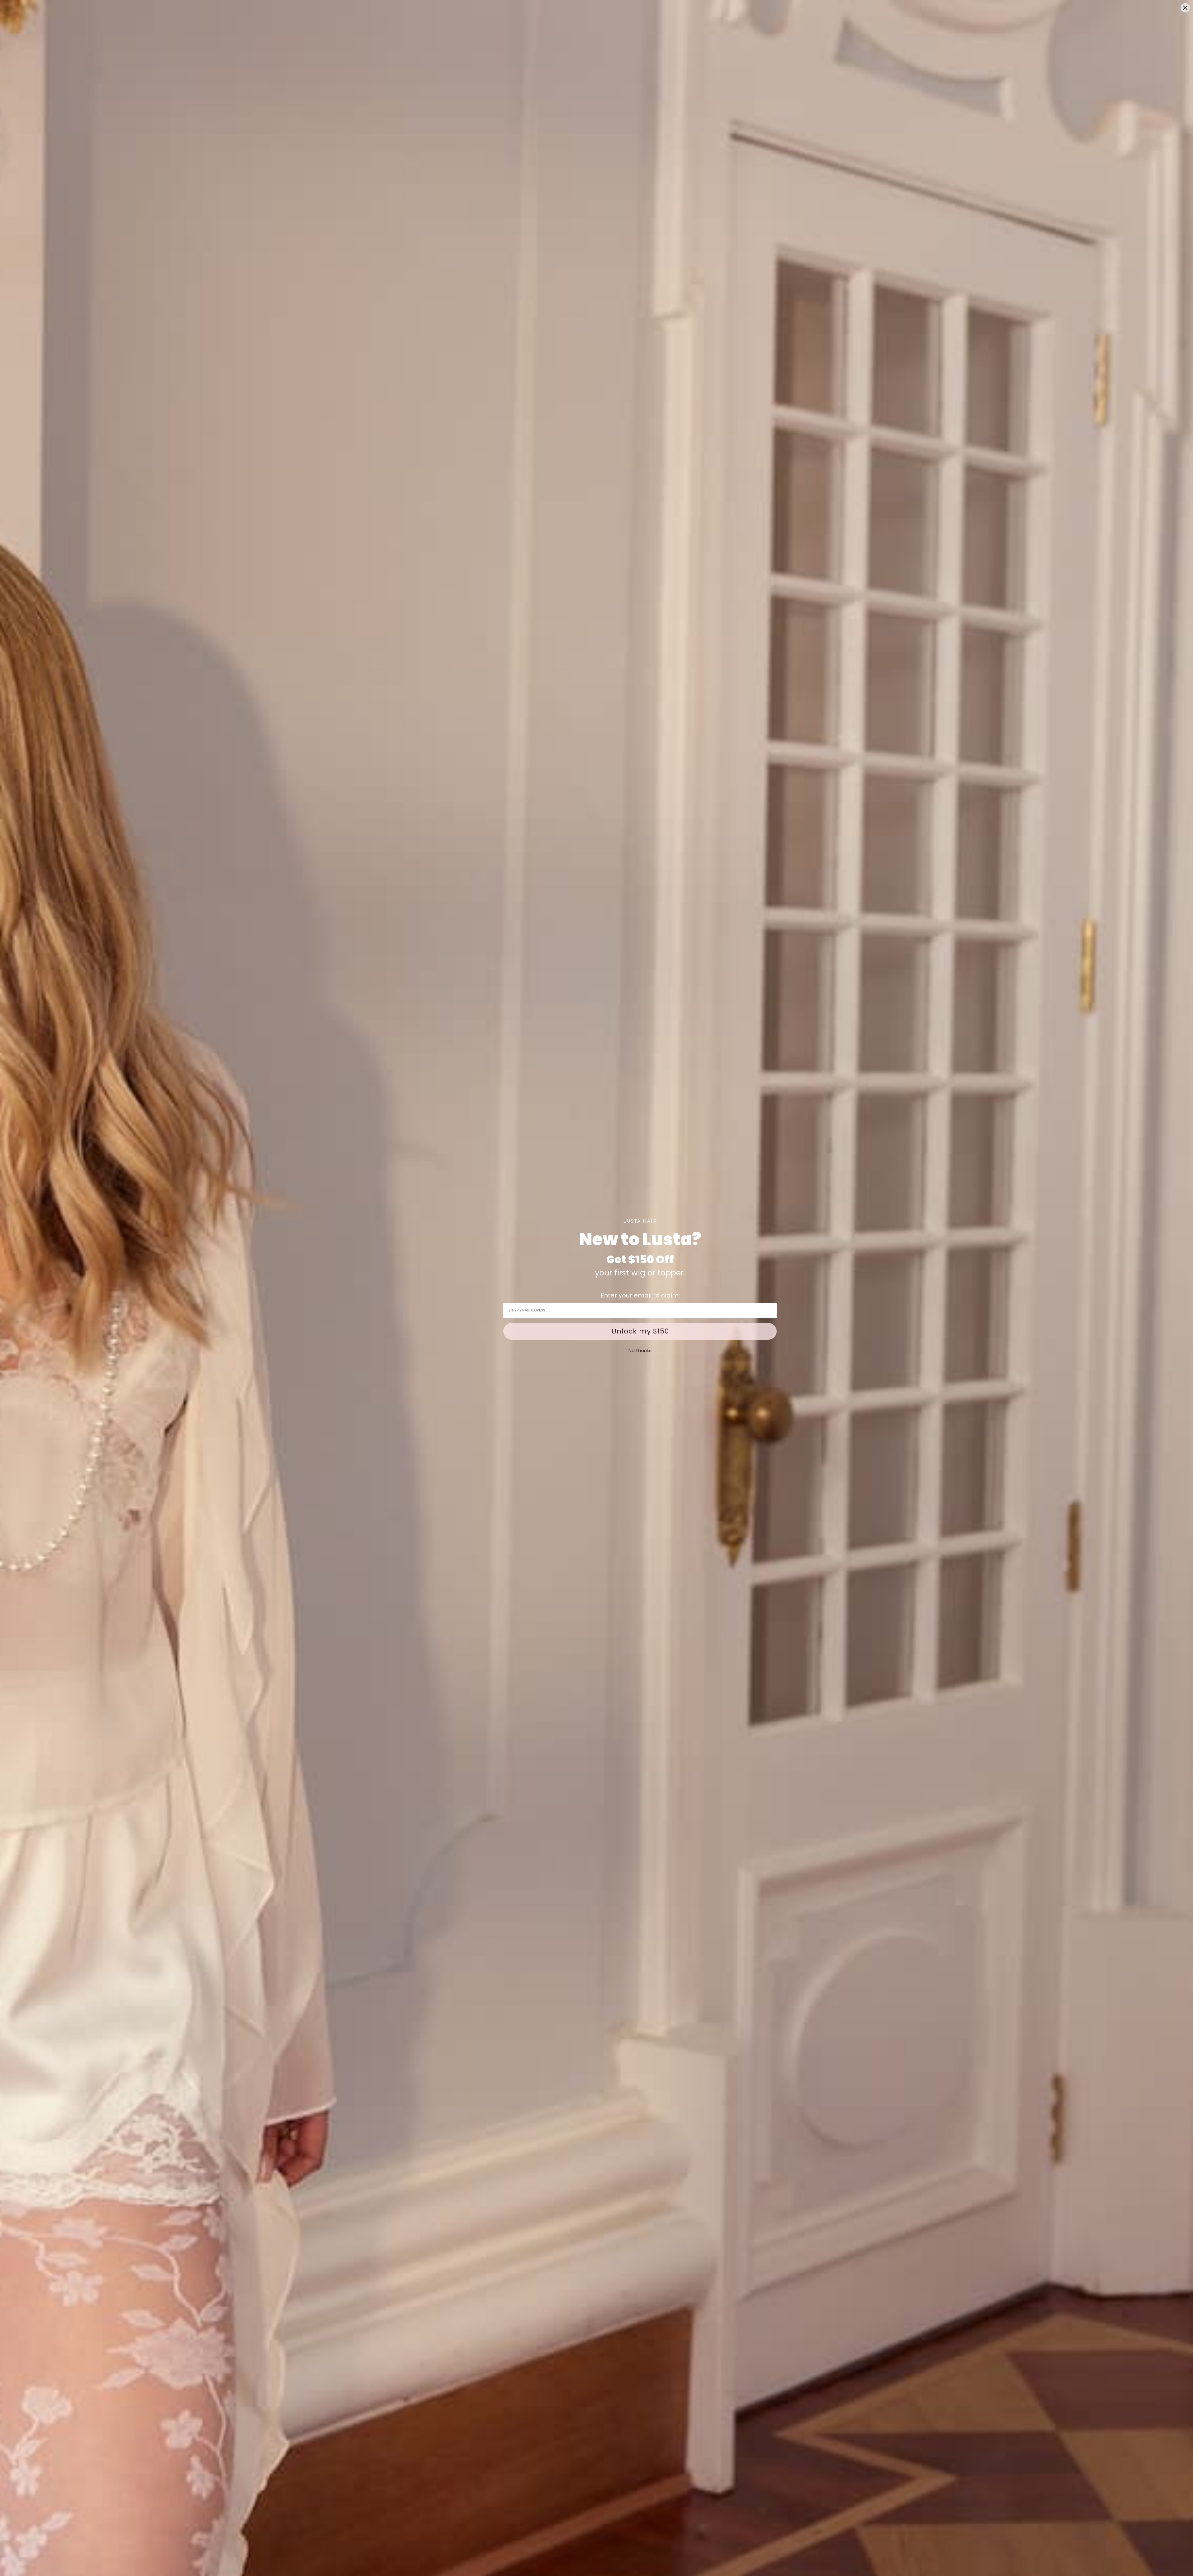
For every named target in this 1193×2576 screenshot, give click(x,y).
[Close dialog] (1185, 8)
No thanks (640, 1350)
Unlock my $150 (640, 1331)
